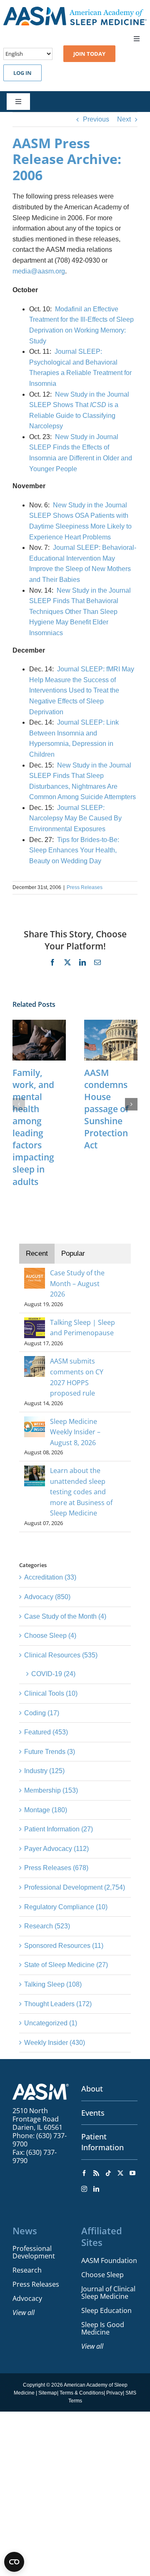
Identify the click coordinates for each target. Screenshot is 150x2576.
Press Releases (85, 887)
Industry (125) (44, 1771)
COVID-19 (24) (53, 1674)
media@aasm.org (39, 271)
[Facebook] (84, 2173)
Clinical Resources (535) (61, 1655)
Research (27, 2270)
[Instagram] (84, 2189)
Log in (22, 73)
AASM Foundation (109, 2261)
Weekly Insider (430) (55, 2043)
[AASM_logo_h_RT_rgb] (75, 10)
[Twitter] (120, 2173)
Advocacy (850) (47, 1597)
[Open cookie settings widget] (14, 2562)
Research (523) (47, 1926)
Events (93, 2113)
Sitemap (48, 2393)
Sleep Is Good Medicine (103, 2328)
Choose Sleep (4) (50, 1636)
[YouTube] (132, 2173)
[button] (19, 1104)
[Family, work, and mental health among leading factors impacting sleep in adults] (39, 1023)
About (92, 2089)
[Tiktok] (108, 2173)
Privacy (115, 2393)
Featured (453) (46, 1732)
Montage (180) (46, 1810)
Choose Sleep (102, 2275)
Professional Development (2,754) (75, 1887)
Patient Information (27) (59, 1829)
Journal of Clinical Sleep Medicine (108, 2293)
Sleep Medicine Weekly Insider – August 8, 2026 (75, 1432)
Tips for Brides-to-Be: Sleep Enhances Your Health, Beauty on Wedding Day (74, 850)
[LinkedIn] (96, 2189)
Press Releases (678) (56, 1868)
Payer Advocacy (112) (56, 1849)
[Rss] (96, 2173)
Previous (96, 119)
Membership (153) (51, 1790)
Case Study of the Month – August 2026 (77, 1283)
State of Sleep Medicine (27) (66, 1965)
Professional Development (34, 2252)
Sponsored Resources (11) (64, 1946)
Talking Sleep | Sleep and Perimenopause (82, 1328)
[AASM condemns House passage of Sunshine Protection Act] (111, 1023)
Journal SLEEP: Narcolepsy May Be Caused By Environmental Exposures (75, 818)
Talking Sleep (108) (53, 1984)
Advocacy (27, 2298)
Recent (37, 1253)
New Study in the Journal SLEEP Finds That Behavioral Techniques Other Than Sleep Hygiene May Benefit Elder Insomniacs (80, 612)
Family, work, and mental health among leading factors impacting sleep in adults (33, 1127)
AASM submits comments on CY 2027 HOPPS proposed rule (77, 1377)
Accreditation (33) (50, 1577)
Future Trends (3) (50, 1752)
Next (124, 119)
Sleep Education (106, 2310)
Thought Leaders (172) (58, 2004)
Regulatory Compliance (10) (66, 1907)
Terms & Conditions (82, 2393)
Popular (73, 1253)
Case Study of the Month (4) (65, 1616)
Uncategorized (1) (51, 2023)
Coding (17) (42, 1713)
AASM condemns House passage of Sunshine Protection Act (106, 1109)
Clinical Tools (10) (51, 1693)
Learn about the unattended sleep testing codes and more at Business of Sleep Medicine (81, 1492)
